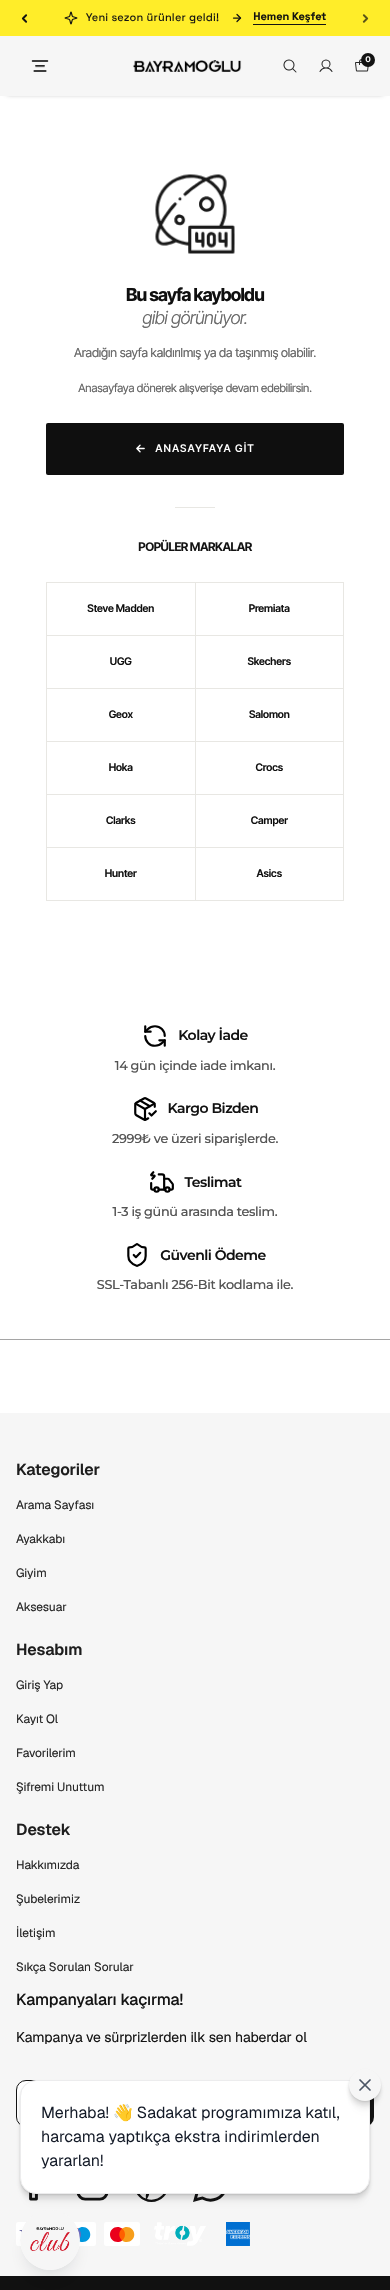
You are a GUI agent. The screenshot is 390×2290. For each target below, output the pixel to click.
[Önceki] (24, 18)
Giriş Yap (39, 1685)
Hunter (121, 873)
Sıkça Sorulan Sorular (75, 1967)
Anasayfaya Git (205, 448)
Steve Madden (120, 608)
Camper (269, 820)
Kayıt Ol (37, 1719)
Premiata (269, 608)
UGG (121, 661)
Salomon (269, 714)
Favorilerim (46, 1753)
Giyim (31, 1573)
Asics (269, 873)
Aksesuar (41, 1607)
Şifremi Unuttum (60, 1787)
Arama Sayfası (55, 1505)
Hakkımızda (47, 1865)
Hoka (121, 767)
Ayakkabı (40, 1539)
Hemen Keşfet (289, 18)
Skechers (269, 661)
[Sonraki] (365, 18)
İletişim (35, 1933)
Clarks (121, 820)
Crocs (269, 767)
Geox (121, 714)
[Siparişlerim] (326, 66)
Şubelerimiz (48, 1899)
